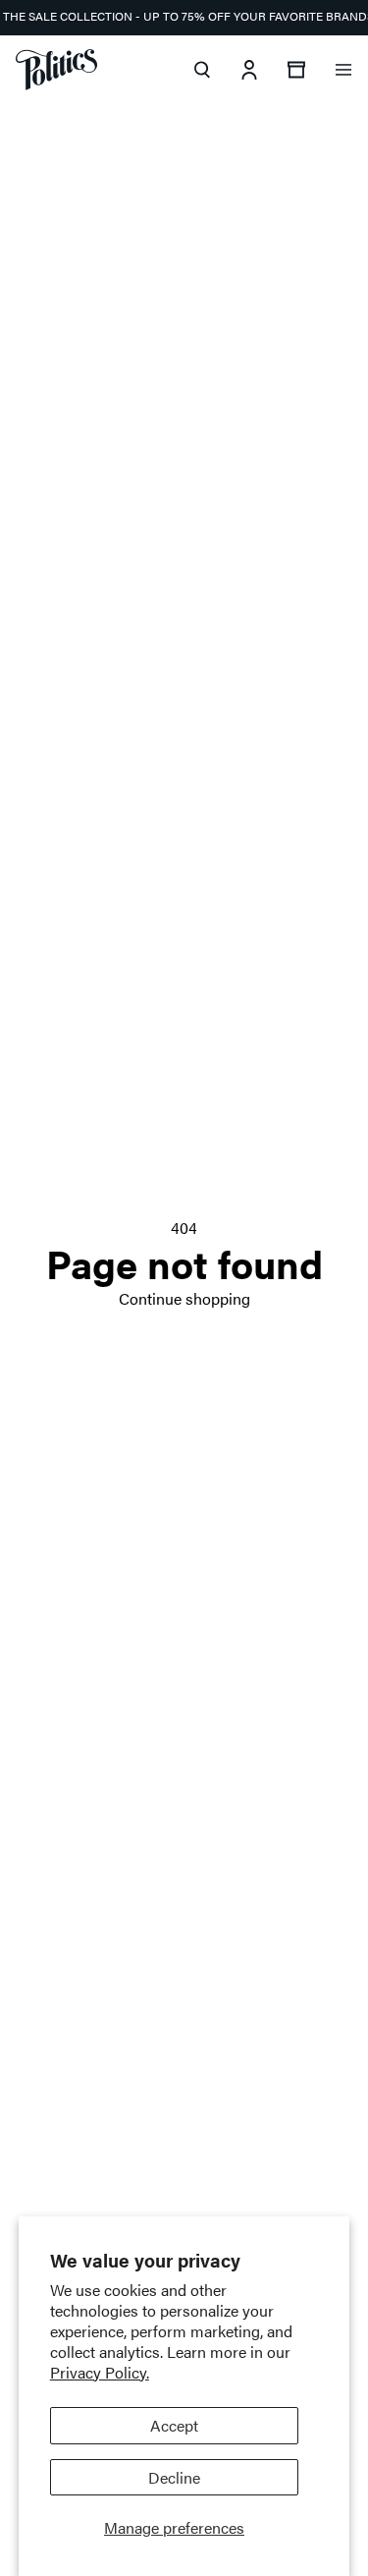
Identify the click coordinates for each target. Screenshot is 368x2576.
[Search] (202, 70)
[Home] (56, 70)
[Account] (249, 70)
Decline (174, 2477)
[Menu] (343, 70)
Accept (174, 2425)
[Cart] (296, 70)
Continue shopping (184, 1298)
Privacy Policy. (100, 2372)
